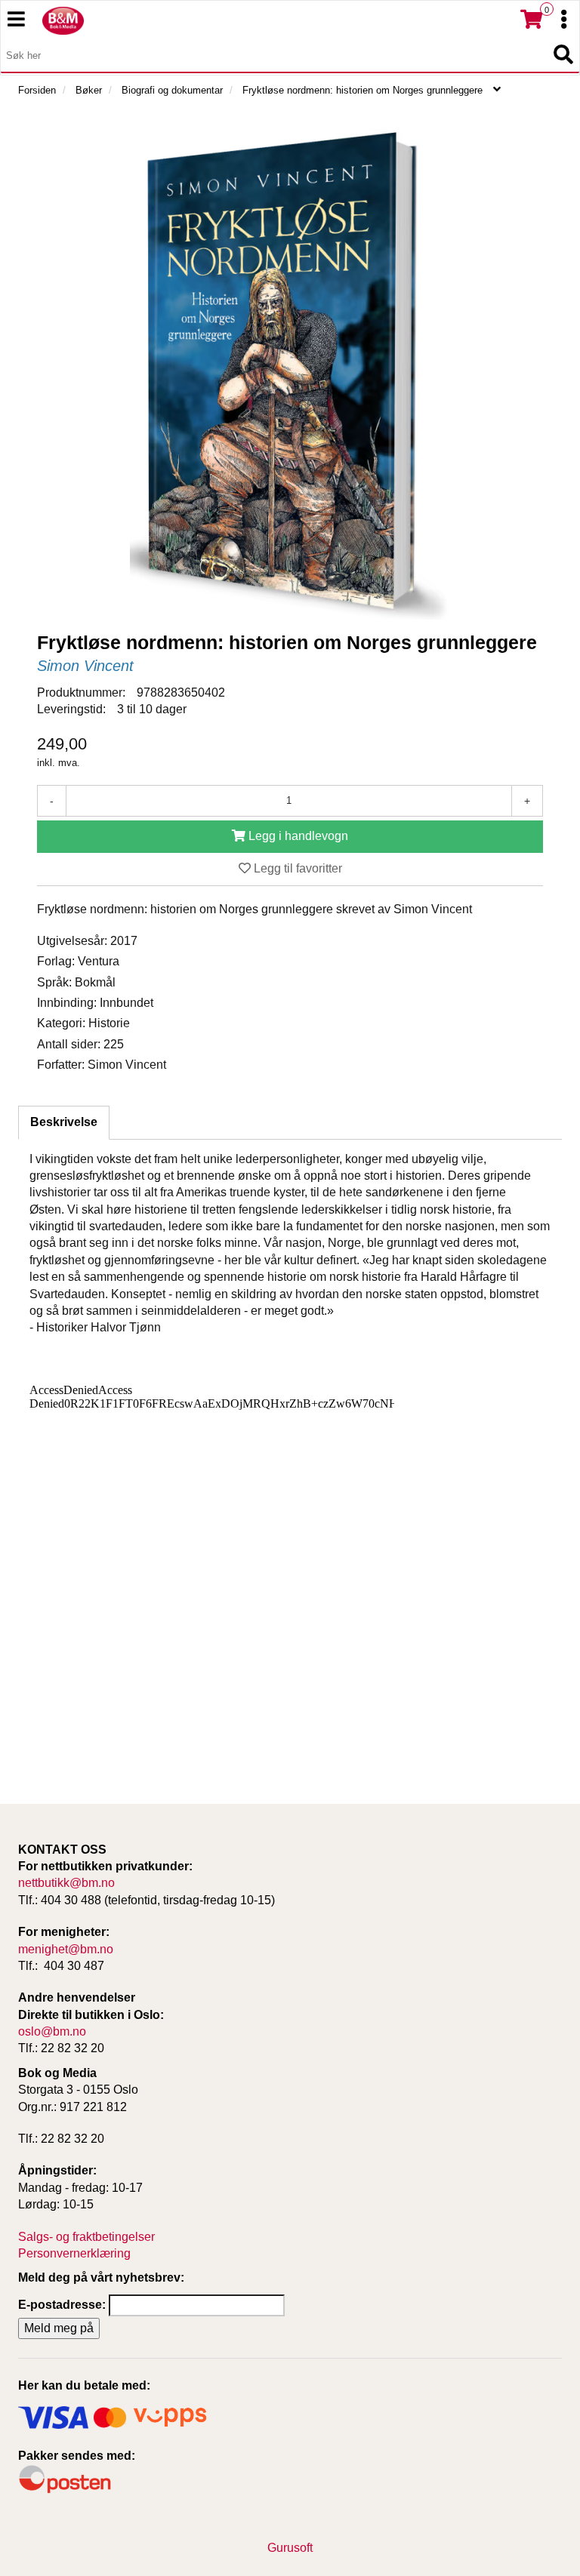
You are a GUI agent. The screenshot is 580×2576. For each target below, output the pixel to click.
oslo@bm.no (52, 2031)
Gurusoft (290, 2548)
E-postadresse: (62, 2305)
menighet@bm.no (66, 1949)
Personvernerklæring (74, 2253)
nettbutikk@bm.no (66, 1883)
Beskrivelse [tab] (64, 1122)
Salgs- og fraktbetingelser (86, 2237)
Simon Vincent (85, 666)
